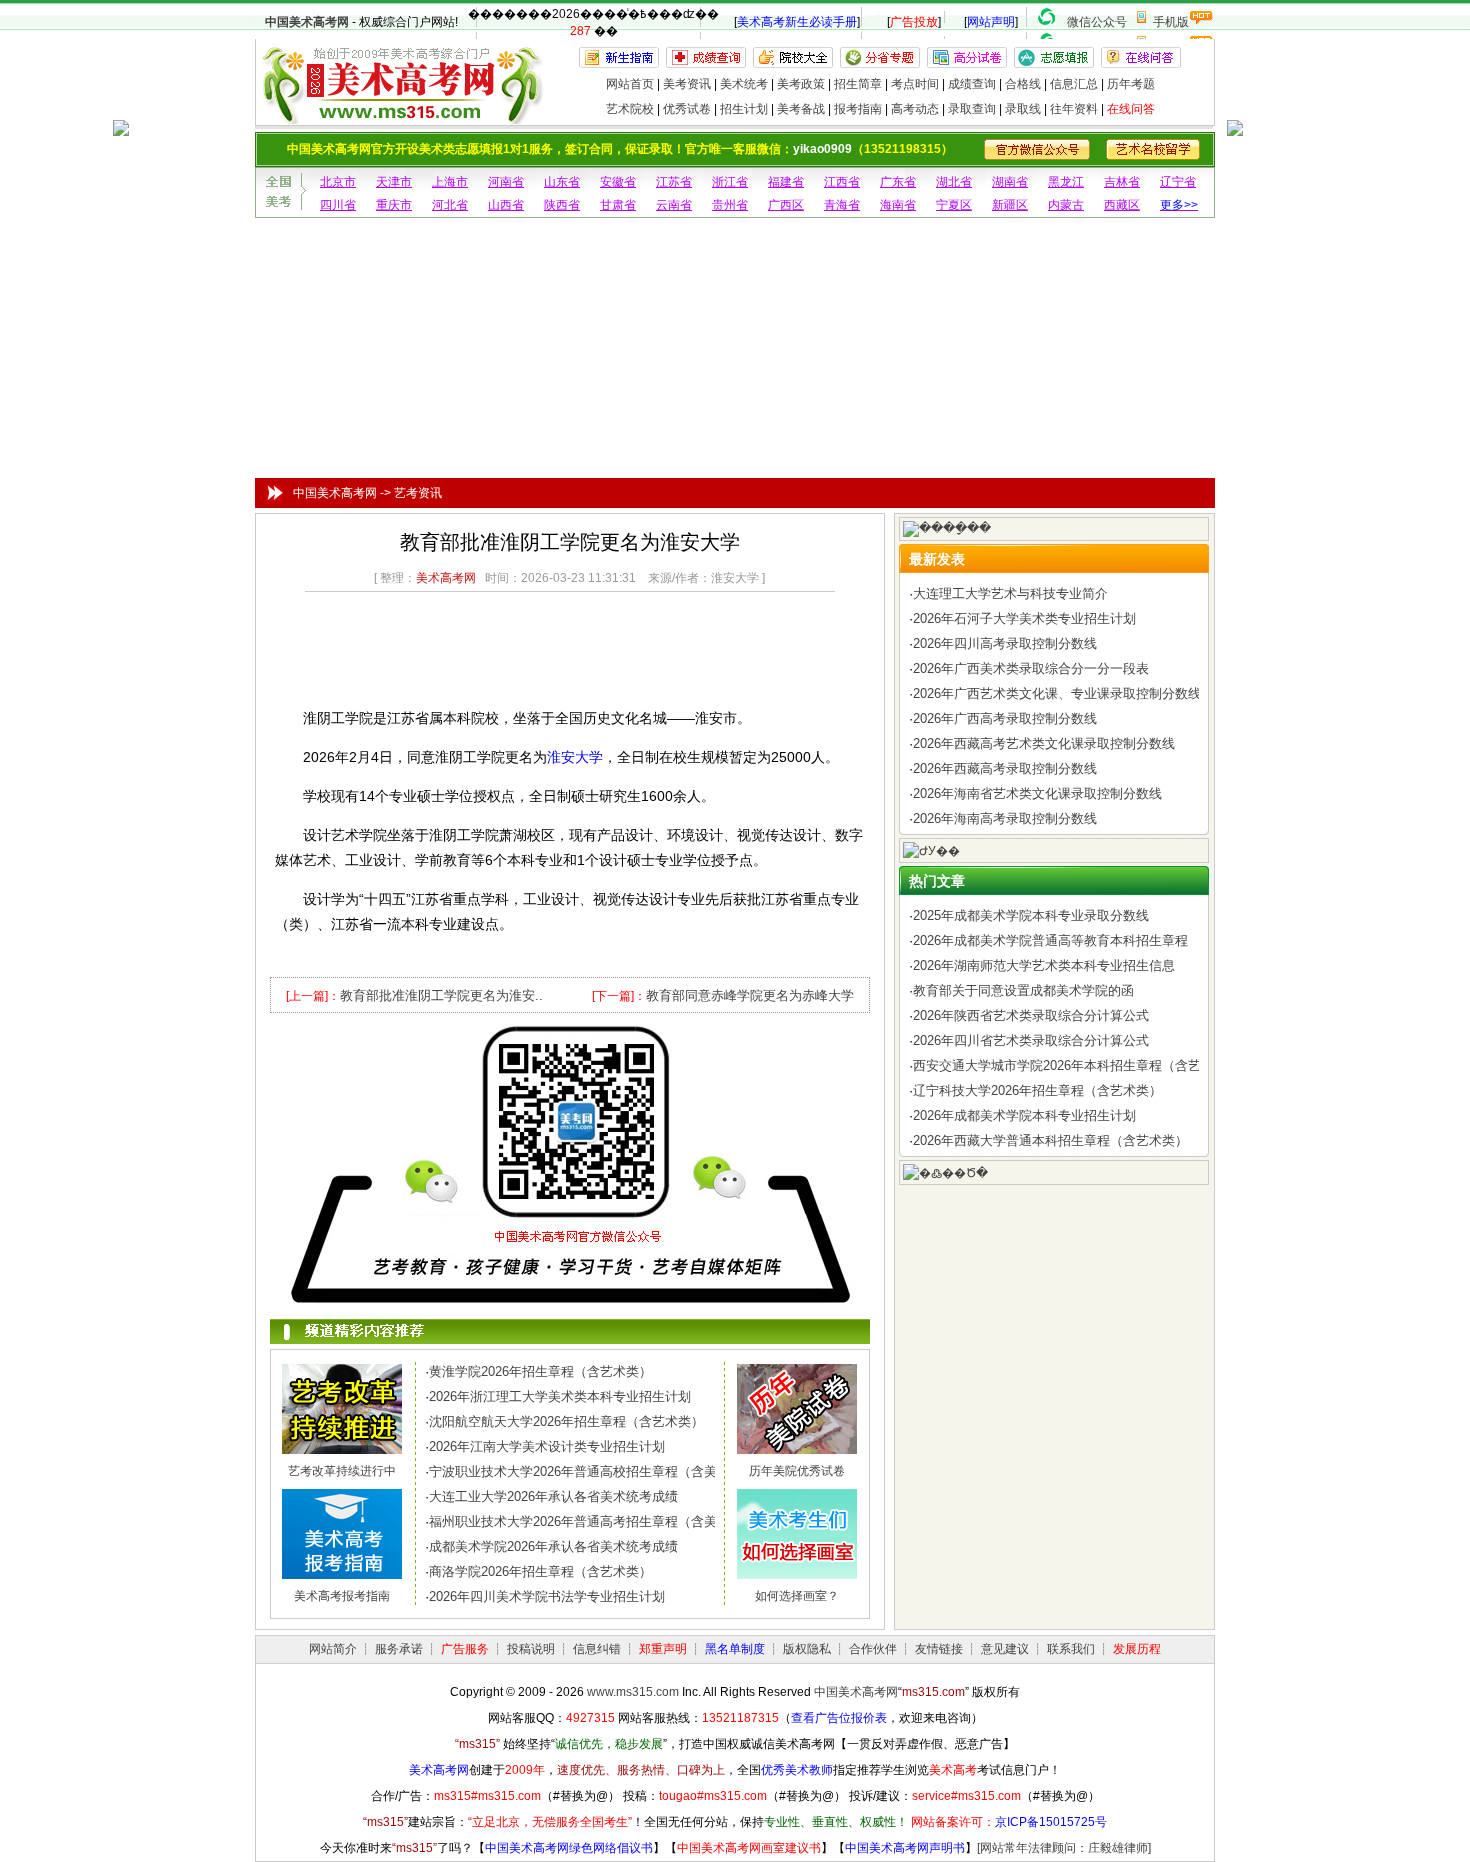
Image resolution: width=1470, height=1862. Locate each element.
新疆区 (1010, 205)
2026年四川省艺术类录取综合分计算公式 (1031, 1040)
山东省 (562, 182)
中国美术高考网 (307, 22)
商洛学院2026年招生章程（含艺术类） (540, 1571)
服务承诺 (399, 1649)
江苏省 (674, 182)
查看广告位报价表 (839, 1718)
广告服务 (465, 1649)
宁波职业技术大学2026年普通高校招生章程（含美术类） (592, 1471)
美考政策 (801, 84)
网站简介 (333, 1649)
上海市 (450, 182)
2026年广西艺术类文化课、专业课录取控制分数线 (1057, 693)
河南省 (506, 182)
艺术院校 (630, 109)
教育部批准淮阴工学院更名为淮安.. (441, 995)
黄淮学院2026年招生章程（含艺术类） (540, 1371)
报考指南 (858, 109)
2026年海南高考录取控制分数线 (1005, 818)
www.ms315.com (633, 1692)
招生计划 (744, 109)
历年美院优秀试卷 (797, 1471)
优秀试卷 (687, 109)
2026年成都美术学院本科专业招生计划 (1024, 1115)
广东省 (898, 182)
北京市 (338, 182)
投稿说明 (531, 1649)
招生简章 (858, 84)
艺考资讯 (418, 493)
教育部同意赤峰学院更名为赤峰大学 (750, 995)
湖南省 (1010, 182)
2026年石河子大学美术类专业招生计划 (1024, 618)
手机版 (1171, 22)
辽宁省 (1178, 182)
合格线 (1023, 84)
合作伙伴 (873, 1649)
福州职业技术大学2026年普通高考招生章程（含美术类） (592, 1521)
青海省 (842, 205)
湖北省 (954, 182)
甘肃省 (618, 205)
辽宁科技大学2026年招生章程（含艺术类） (1037, 1090)
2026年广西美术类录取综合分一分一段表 (1031, 668)
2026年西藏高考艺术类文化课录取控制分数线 (1044, 743)
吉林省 (1122, 182)
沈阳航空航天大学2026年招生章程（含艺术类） (566, 1421)
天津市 (394, 182)
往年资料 (1074, 109)
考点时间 (915, 84)
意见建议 (1005, 1649)
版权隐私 (807, 1649)
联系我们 (1071, 1649)
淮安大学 (575, 757)
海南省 (898, 205)
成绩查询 (972, 84)
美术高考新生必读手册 (797, 22)
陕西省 (562, 205)
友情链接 (939, 1649)
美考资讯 (687, 84)
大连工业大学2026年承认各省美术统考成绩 (553, 1496)
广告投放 (914, 22)
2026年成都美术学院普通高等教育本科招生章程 (1050, 940)
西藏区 (1122, 205)
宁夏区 (954, 205)
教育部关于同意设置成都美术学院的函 (1023, 990)
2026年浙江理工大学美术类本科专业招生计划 (560, 1396)
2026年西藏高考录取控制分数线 (1005, 768)
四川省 (338, 205)
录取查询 (972, 109)
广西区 (786, 205)
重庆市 (394, 205)
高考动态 (915, 109)
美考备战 (801, 109)
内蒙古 (1066, 205)
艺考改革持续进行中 (342, 1471)
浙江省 (730, 182)
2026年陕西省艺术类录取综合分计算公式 (1031, 1015)
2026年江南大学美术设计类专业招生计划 (547, 1446)
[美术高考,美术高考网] (400, 115)
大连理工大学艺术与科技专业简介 (1010, 593)
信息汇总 (1074, 84)
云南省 (674, 205)
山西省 (506, 205)
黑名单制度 (735, 1649)
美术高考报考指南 (342, 1596)
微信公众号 (1097, 22)
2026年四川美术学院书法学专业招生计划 (547, 1596)
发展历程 (1137, 1649)
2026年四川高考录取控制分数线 (1005, 643)
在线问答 (1131, 109)
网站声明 (991, 22)
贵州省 (730, 205)
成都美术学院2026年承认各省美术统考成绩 (553, 1546)
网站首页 (630, 84)
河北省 (450, 205)
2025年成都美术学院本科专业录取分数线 (1031, 915)
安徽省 (618, 182)
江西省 (842, 182)
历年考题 (1131, 84)
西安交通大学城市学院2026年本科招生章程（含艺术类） (1076, 1065)
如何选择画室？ (797, 1596)
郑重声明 (663, 1649)
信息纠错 (597, 1649)
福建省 (786, 182)
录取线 (1023, 109)
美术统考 (744, 84)
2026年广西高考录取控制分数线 (1005, 718)
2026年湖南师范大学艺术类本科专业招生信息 (1044, 965)
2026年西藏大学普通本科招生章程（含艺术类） (1050, 1140)
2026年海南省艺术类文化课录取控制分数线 (1037, 793)
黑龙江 (1066, 182)
